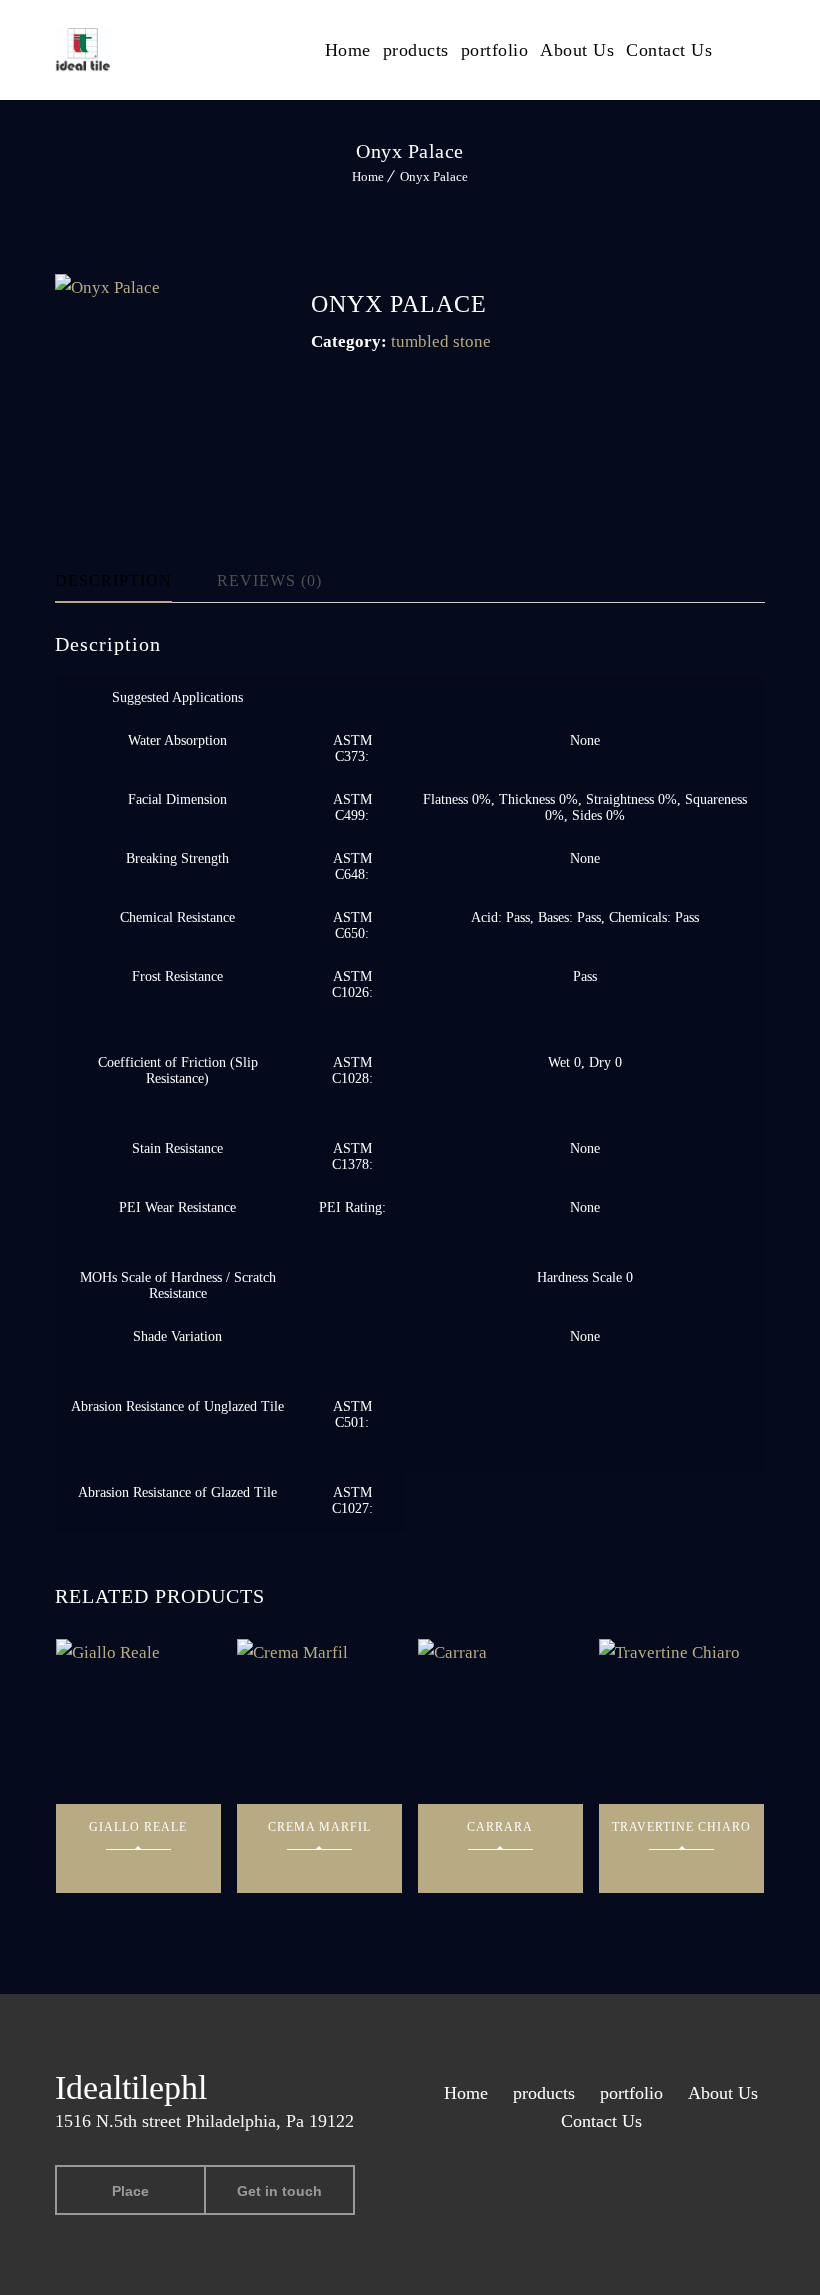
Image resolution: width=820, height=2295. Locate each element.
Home (348, 50)
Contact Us (669, 50)
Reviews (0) (269, 580)
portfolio (495, 50)
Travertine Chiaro (681, 1827)
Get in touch (279, 2191)
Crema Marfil (319, 1827)
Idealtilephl (131, 2087)
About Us (577, 50)
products (416, 50)
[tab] (130, 581)
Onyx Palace (434, 176)
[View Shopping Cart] (759, 48)
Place (130, 2191)
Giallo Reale (138, 1827)
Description (113, 580)
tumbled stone (441, 341)
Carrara (500, 1827)
